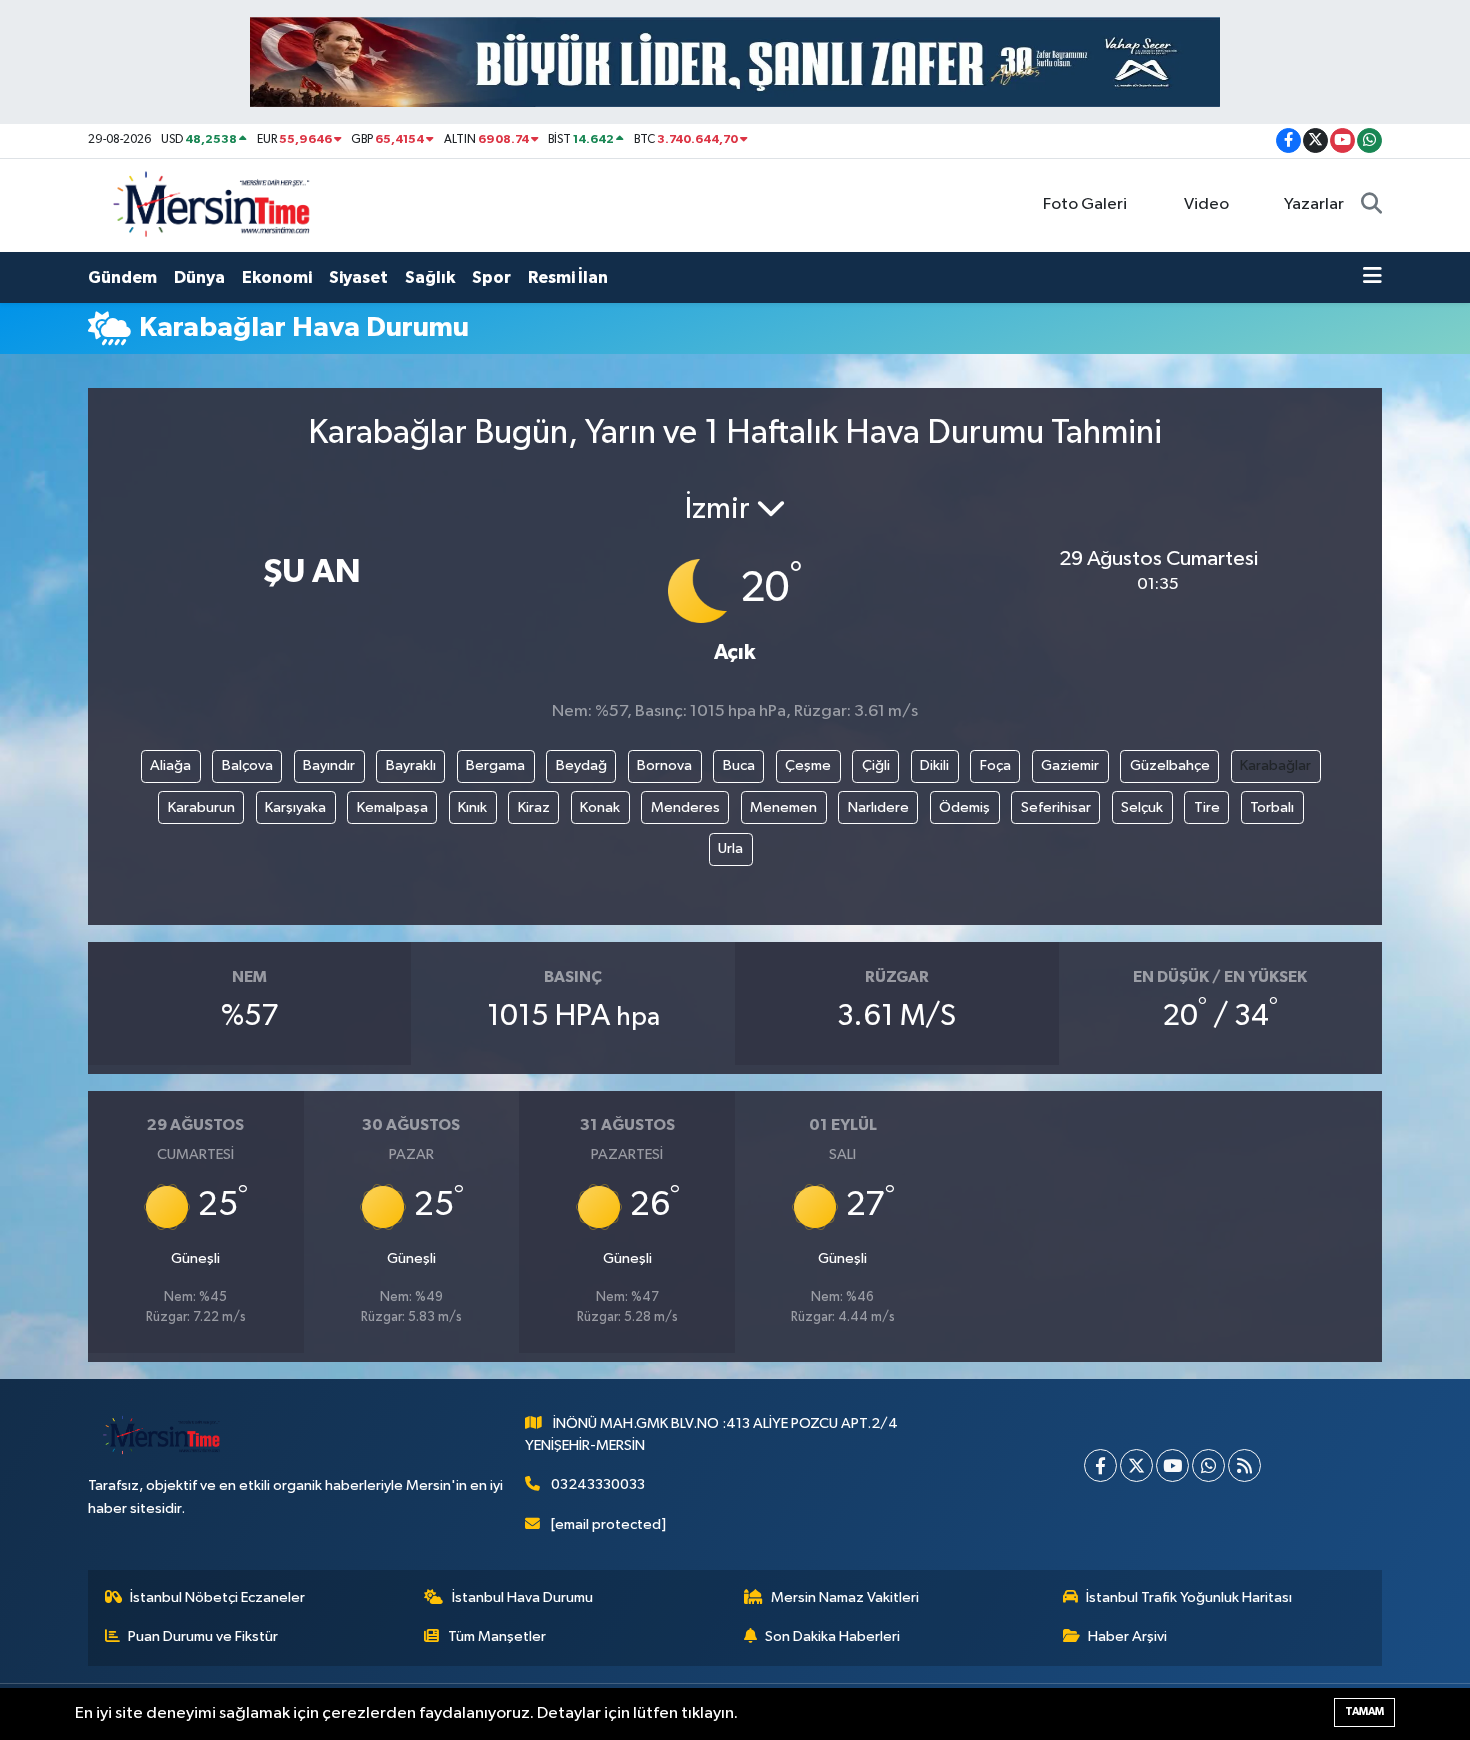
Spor (491, 277)
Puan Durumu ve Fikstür (203, 1636)
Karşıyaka (295, 807)
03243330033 (598, 1484)
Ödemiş (964, 807)
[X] (1136, 1465)
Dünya (199, 277)
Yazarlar (1314, 204)
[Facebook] (1100, 1465)
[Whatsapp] (1208, 1465)
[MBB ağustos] (735, 61)
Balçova (247, 765)
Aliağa (170, 765)
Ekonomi (277, 277)
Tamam (1364, 1711)
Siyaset (358, 277)
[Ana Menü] (1372, 278)
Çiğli (876, 765)
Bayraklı (411, 765)
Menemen (783, 807)
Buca (739, 765)
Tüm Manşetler (497, 1636)
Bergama (495, 765)
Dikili (934, 765)
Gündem (122, 277)
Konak (600, 807)
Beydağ (581, 765)
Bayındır (329, 765)
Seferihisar (1056, 807)
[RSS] (1244, 1465)
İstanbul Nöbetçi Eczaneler (217, 1597)
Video (1206, 204)
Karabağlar (1275, 765)
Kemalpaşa (392, 807)
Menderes (685, 807)
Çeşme (808, 765)
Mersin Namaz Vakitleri (845, 1597)
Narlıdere (878, 807)
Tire (1207, 807)
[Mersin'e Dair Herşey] (214, 204)
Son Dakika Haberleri (832, 1636)
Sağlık (430, 277)
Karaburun (201, 807)
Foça (995, 765)
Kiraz (534, 807)
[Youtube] (1172, 1465)
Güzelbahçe (1170, 765)
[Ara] (1371, 205)
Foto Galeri (1085, 204)
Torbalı (1272, 807)
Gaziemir (1070, 765)
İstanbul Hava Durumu (522, 1597)
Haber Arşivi (1127, 1636)
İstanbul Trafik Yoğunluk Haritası (1189, 1597)
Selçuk (1142, 807)
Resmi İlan (568, 277)
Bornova (664, 765)
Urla (730, 848)
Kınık (472, 807)
